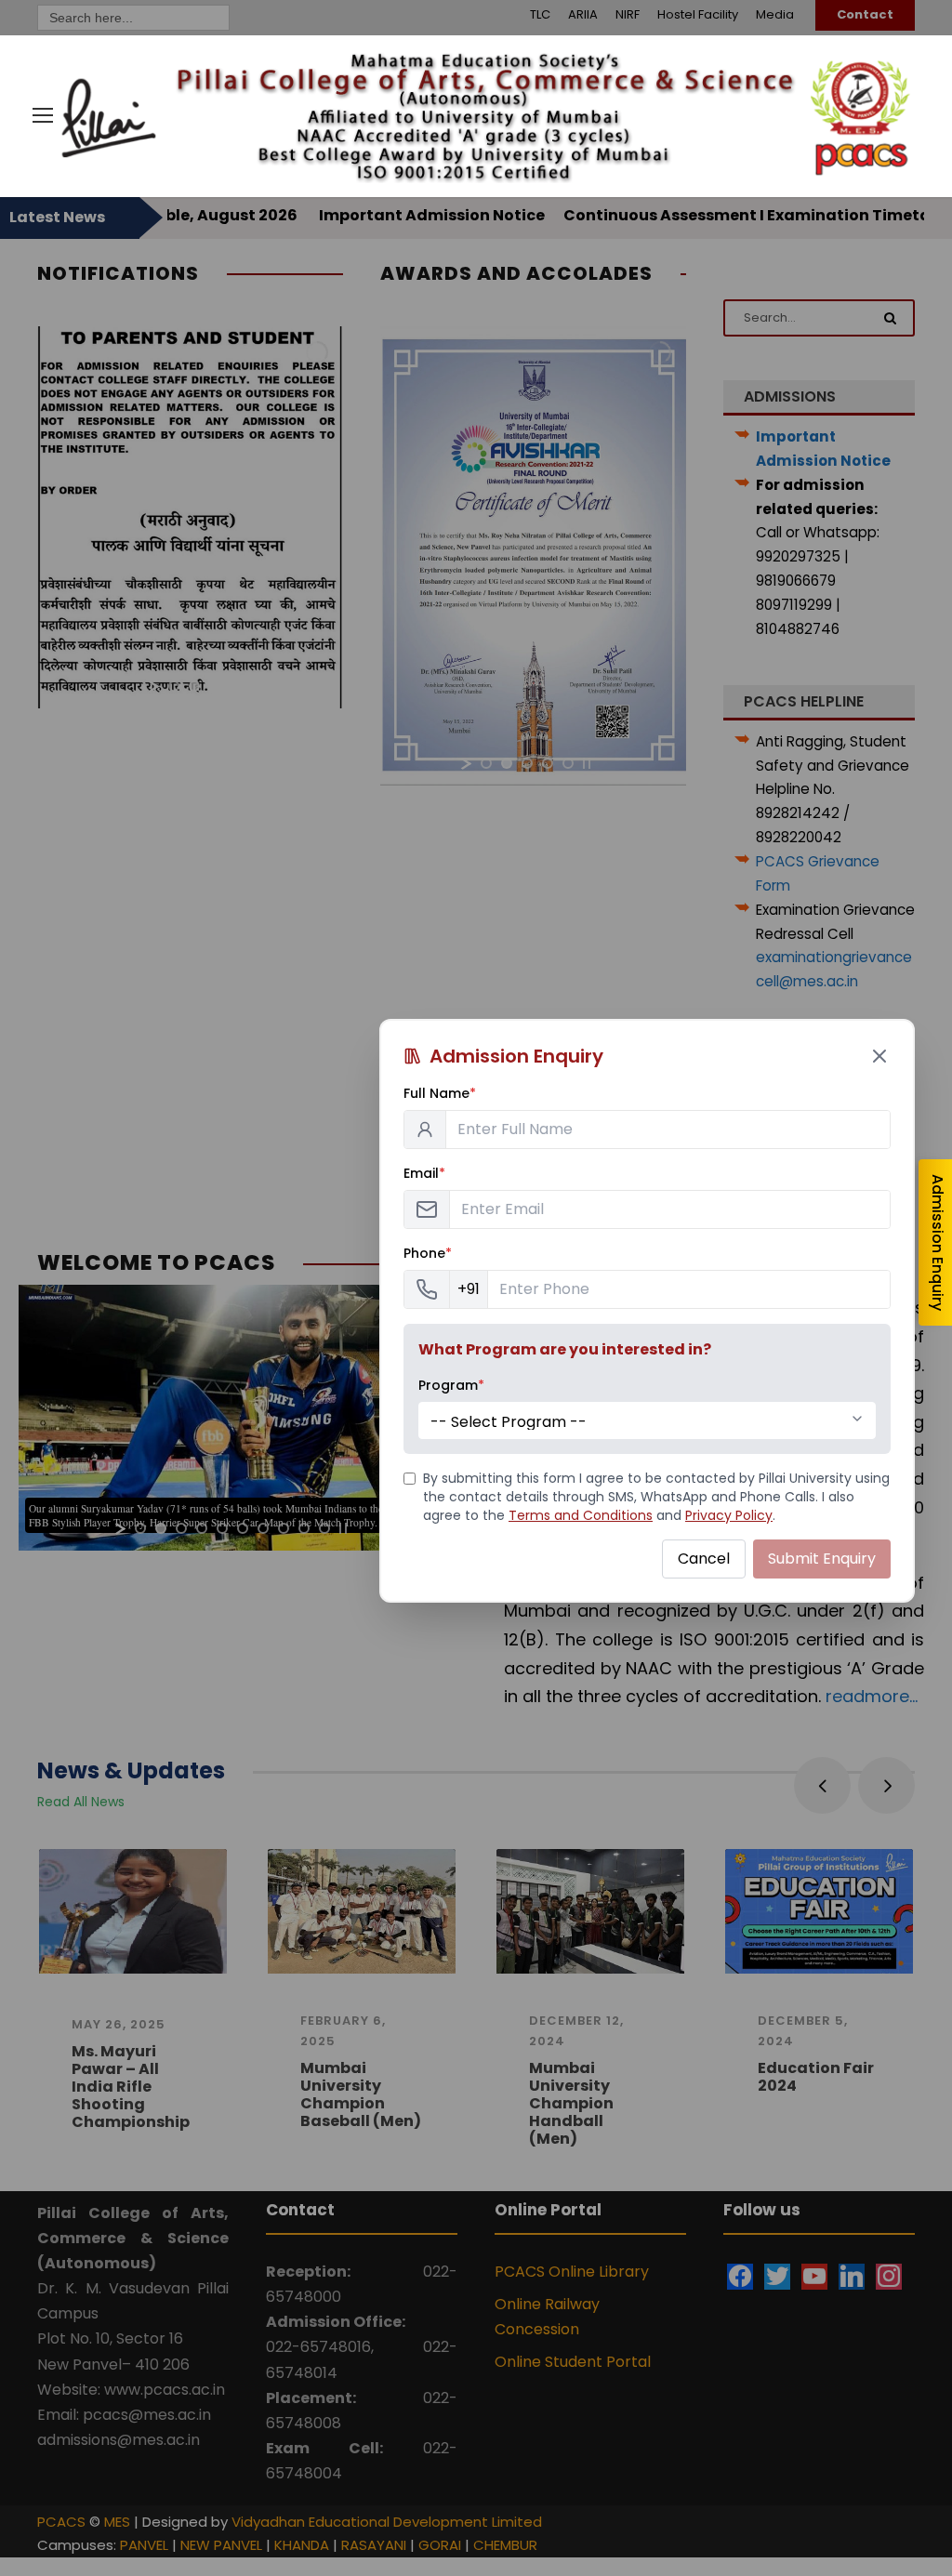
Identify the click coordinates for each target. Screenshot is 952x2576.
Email (424, 1173)
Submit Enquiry (822, 1559)
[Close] (879, 1056)
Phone (428, 1253)
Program (451, 1385)
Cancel (704, 1559)
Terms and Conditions (581, 1515)
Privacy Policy (729, 1515)
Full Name (440, 1093)
